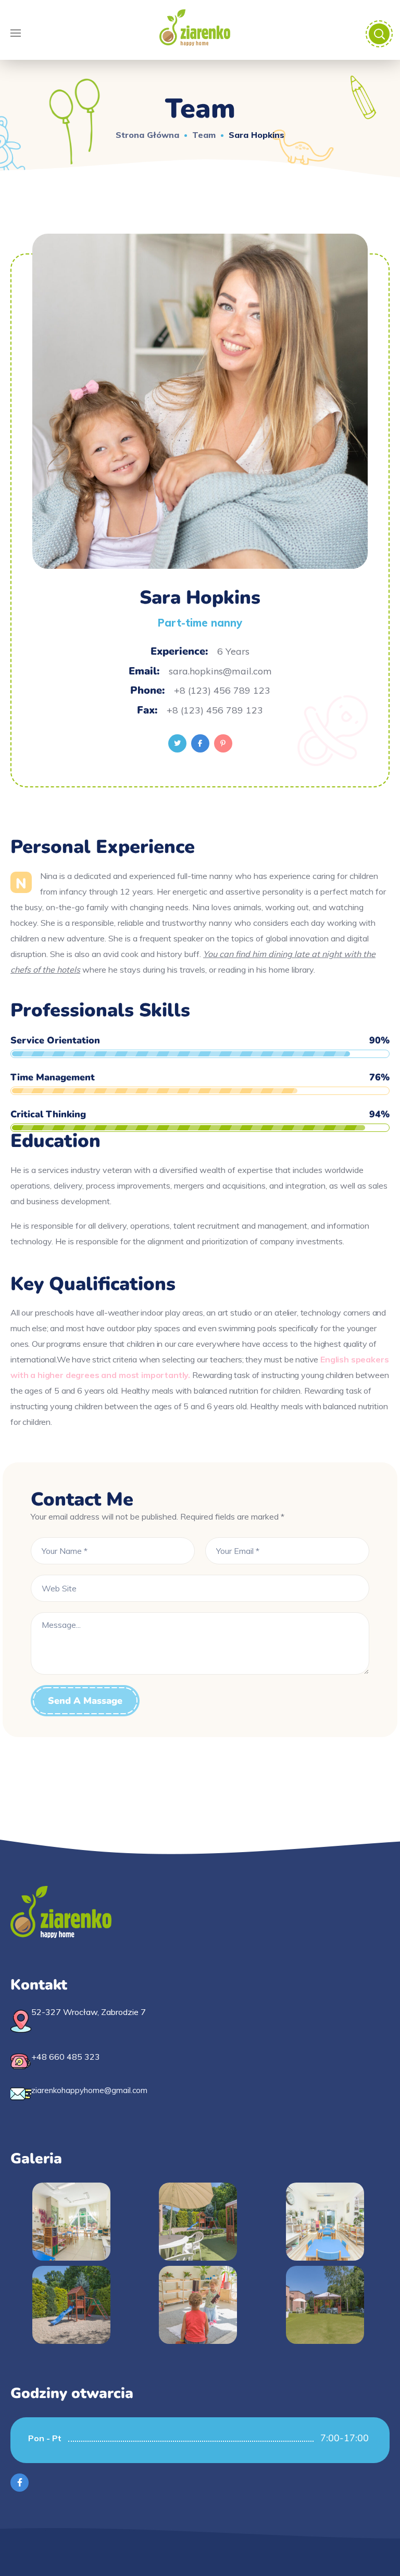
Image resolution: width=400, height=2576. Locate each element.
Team (204, 135)
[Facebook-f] (20, 2483)
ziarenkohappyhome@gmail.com (89, 2090)
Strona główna (147, 135)
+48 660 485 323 (66, 2057)
